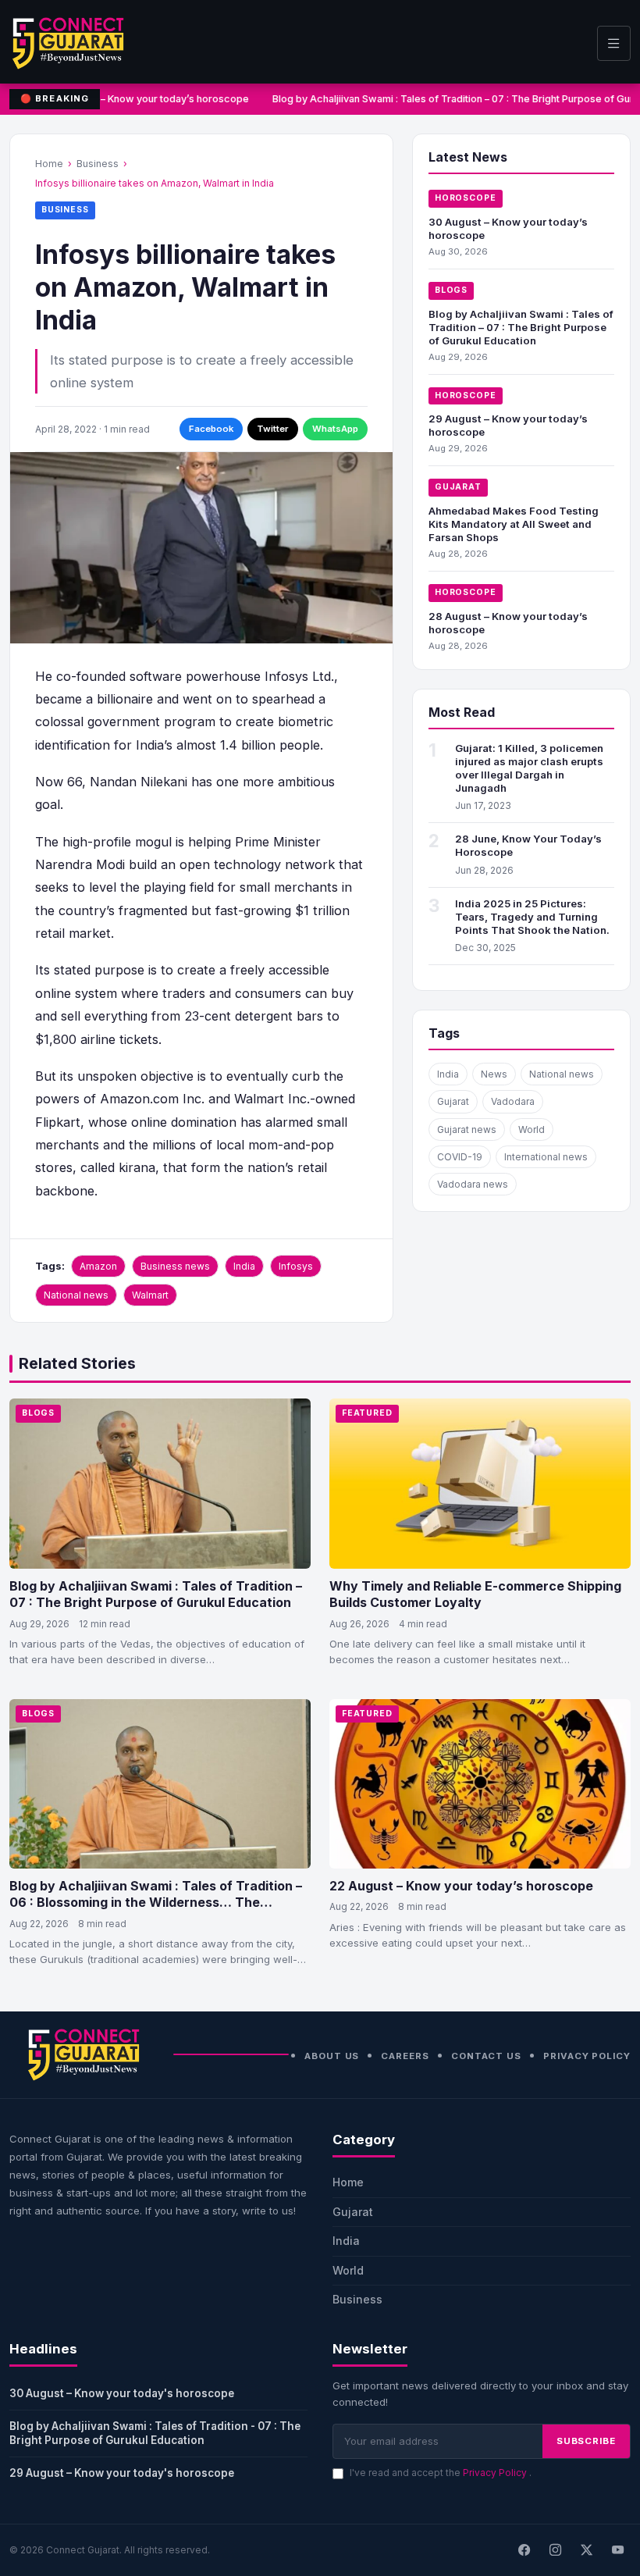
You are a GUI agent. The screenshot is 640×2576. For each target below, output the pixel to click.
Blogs (451, 290)
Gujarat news (467, 1129)
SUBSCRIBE (586, 2441)
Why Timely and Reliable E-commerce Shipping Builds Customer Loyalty (475, 1594)
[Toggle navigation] (614, 43)
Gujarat (458, 487)
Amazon (98, 1266)
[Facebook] (524, 2550)
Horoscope (466, 198)
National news (76, 1295)
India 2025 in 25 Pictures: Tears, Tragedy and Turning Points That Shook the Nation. (532, 917)
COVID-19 (460, 1157)
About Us (332, 2056)
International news (546, 1157)
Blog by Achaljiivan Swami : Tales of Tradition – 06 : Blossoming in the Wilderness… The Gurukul (156, 1903)
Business (98, 164)
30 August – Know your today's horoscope (122, 2393)
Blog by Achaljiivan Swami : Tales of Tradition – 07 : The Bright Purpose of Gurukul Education (521, 327)
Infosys (296, 1266)
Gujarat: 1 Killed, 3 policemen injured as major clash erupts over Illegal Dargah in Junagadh (529, 768)
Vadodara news (473, 1184)
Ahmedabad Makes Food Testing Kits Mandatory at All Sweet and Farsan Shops (514, 524)
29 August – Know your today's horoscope (122, 2473)
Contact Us (486, 2056)
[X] (586, 2550)
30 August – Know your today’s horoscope (145, 99)
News (494, 1074)
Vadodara (513, 1101)
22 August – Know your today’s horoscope (461, 1886)
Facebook (211, 429)
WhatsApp (335, 429)
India (244, 1266)
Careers (405, 2056)
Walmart (150, 1295)
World (532, 1129)
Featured (367, 1413)
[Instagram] (555, 2550)
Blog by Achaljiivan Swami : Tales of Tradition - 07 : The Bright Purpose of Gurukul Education (155, 2433)
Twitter (273, 429)
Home (49, 164)
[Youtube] (617, 2550)
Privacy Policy (587, 2056)
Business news (175, 1266)
